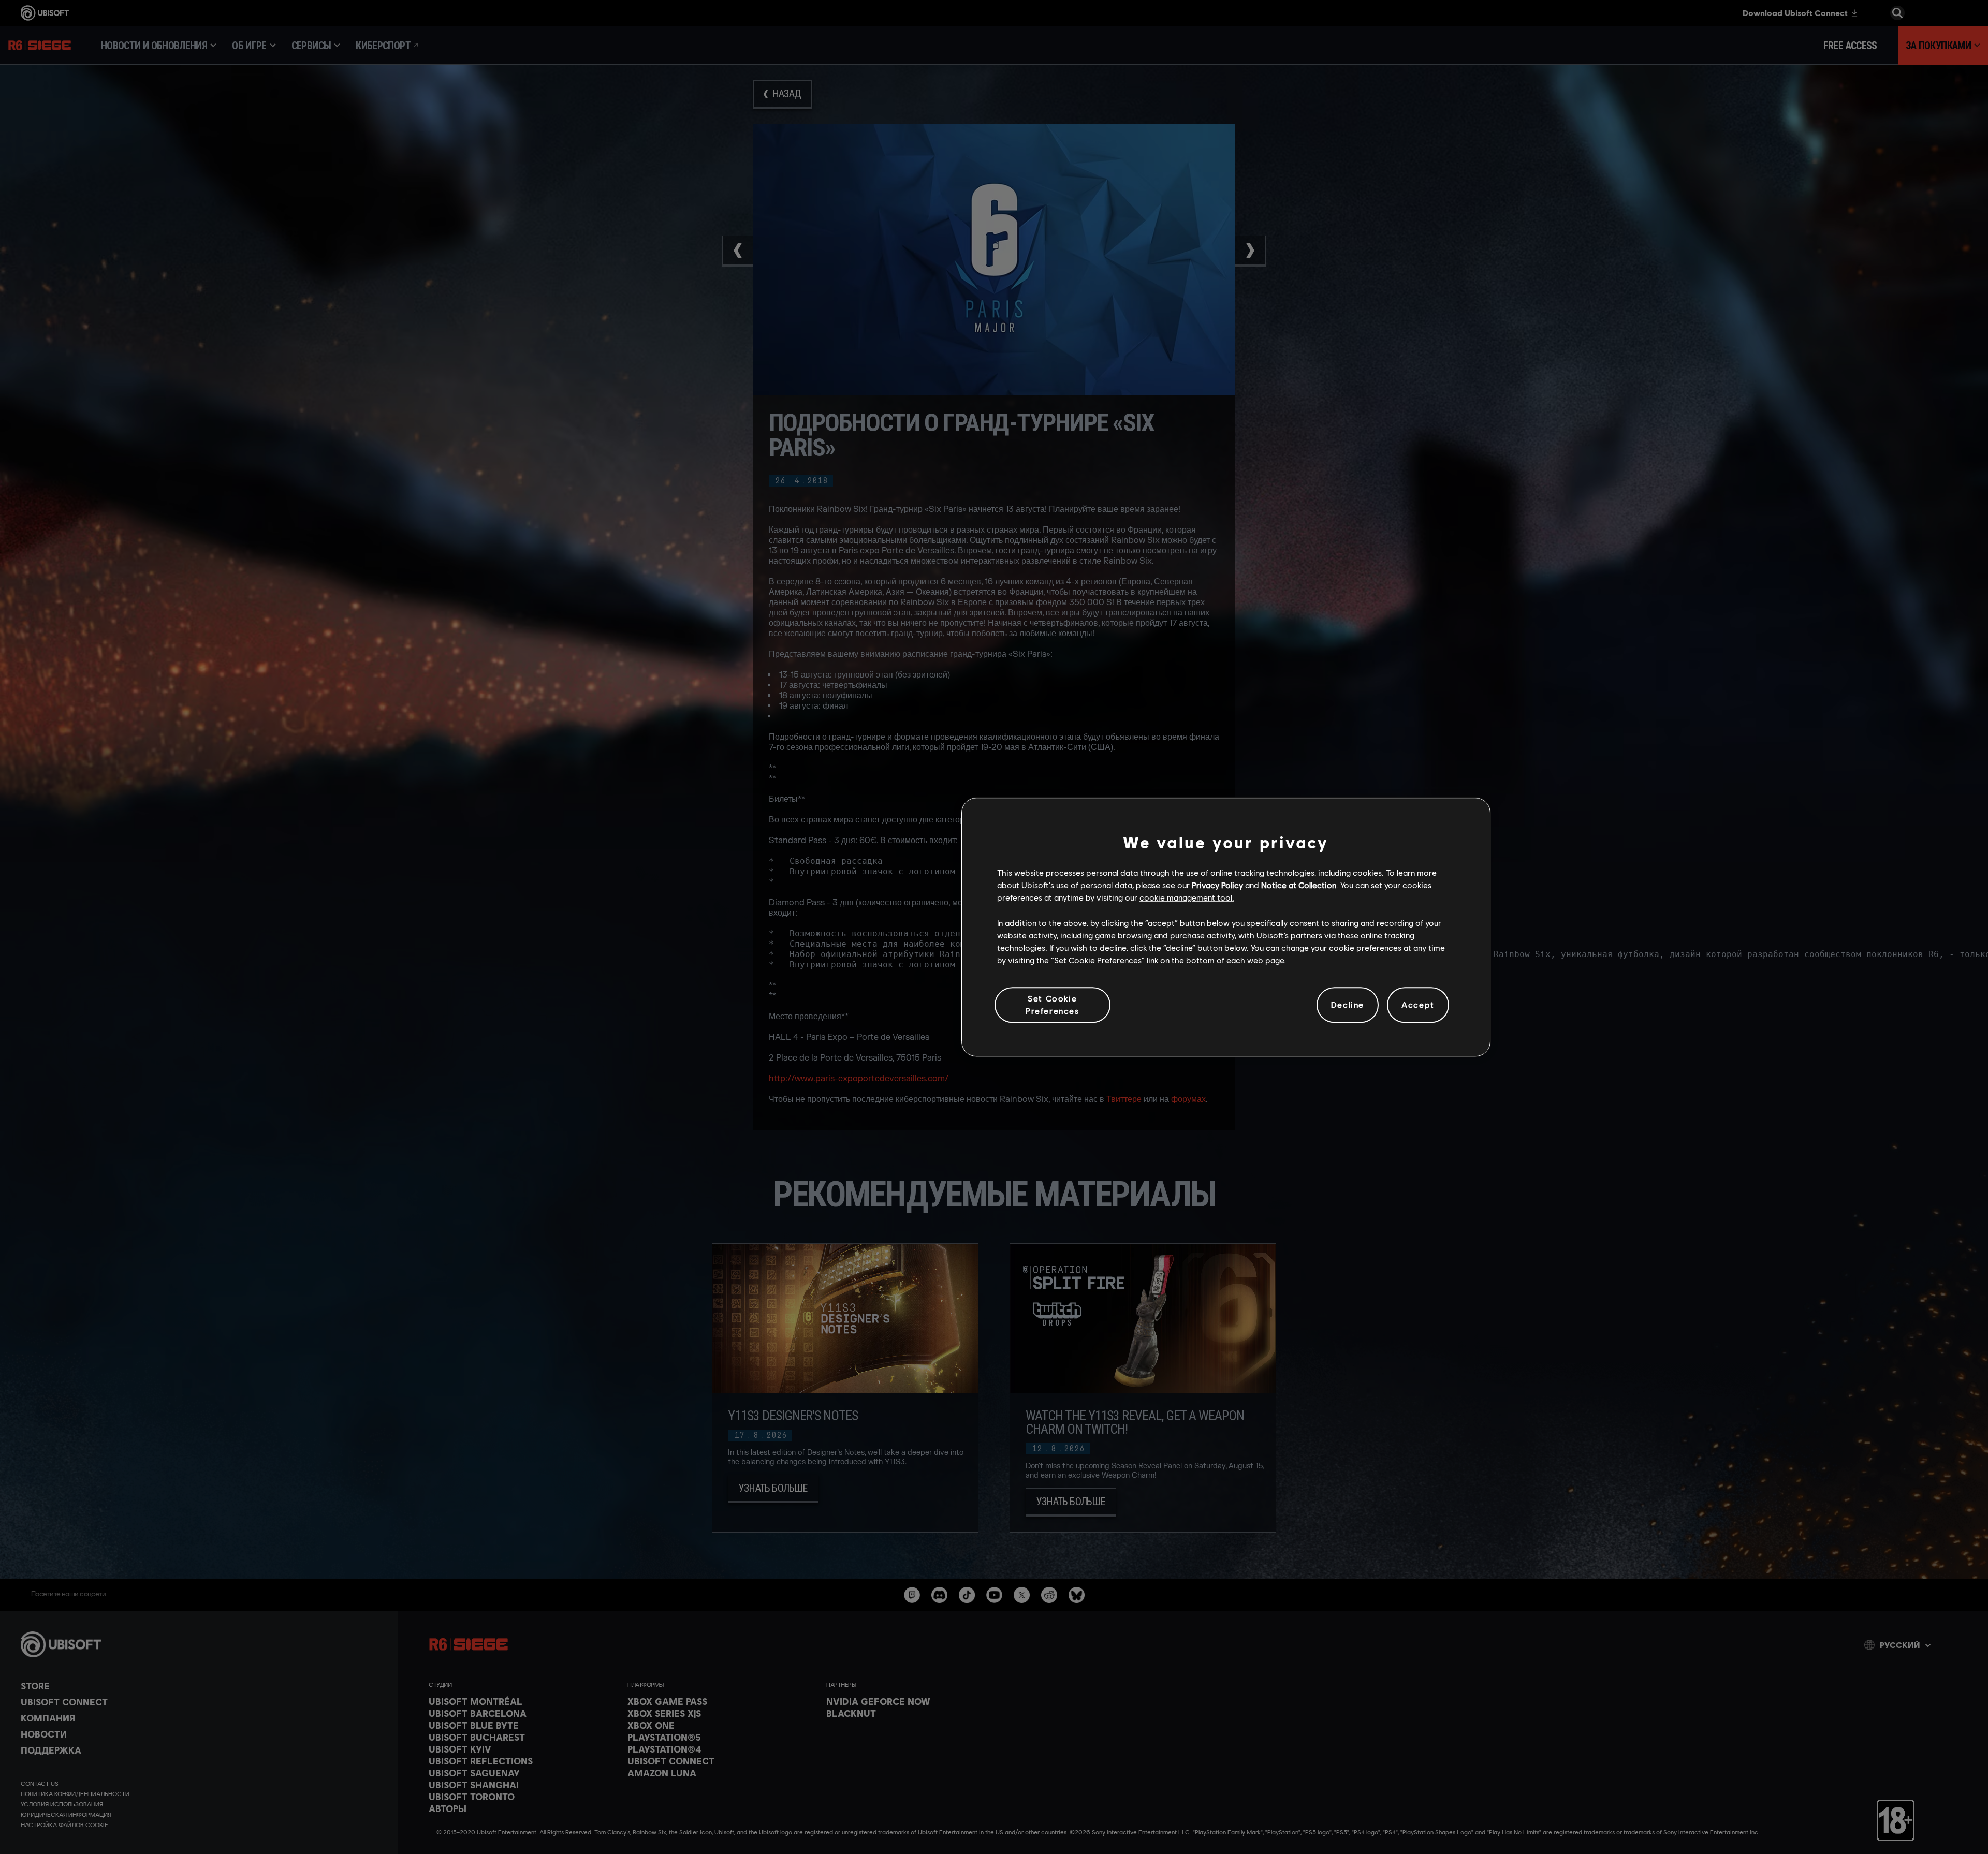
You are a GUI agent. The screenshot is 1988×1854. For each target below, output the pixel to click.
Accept (1418, 1005)
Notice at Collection (1299, 885)
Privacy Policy (1217, 885)
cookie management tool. (1187, 898)
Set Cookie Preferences (1053, 1004)
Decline (1348, 1005)
